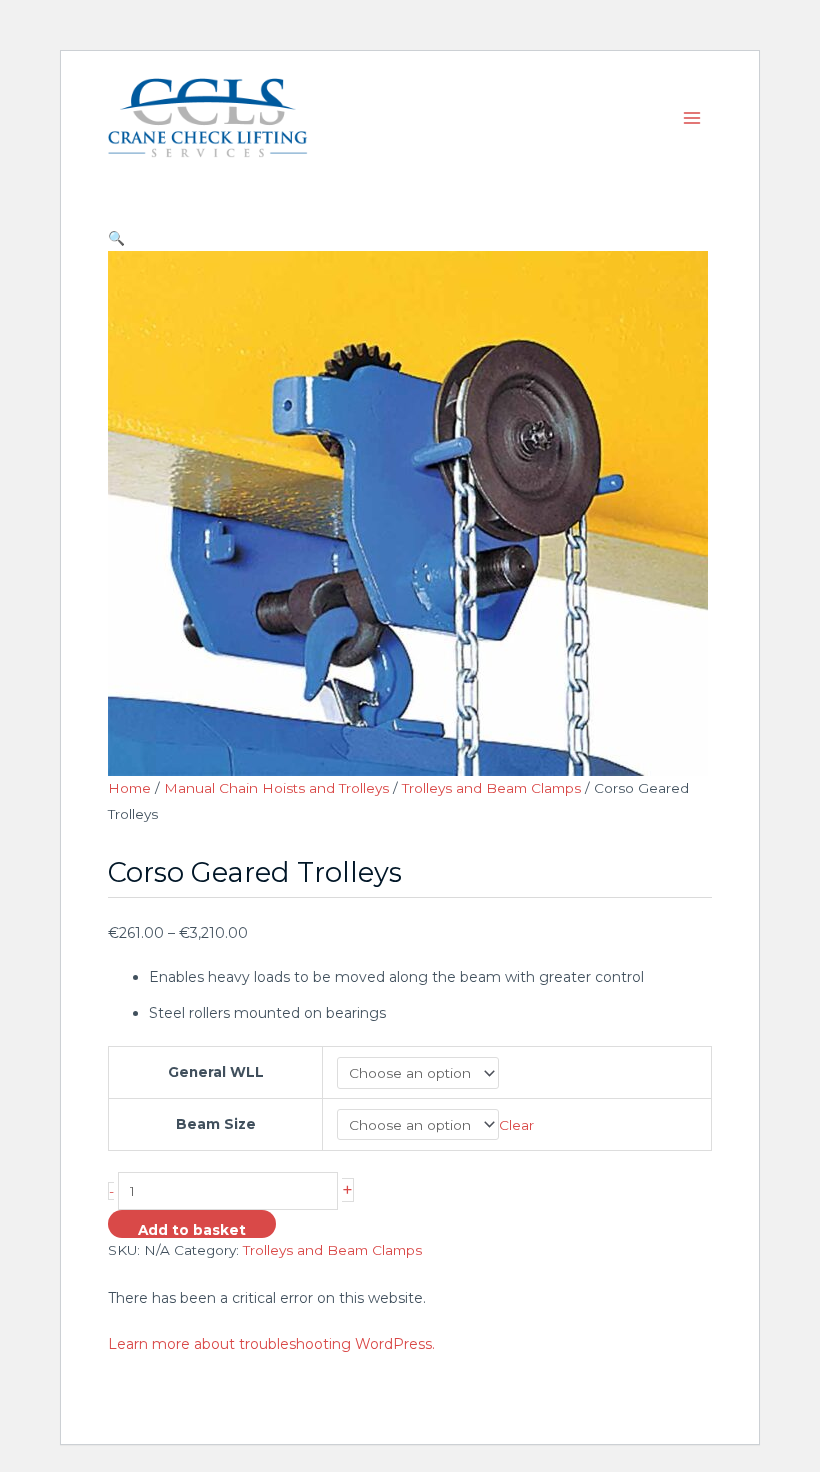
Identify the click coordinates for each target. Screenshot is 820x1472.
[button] (409, 238)
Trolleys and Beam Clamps (491, 788)
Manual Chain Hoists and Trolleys (276, 788)
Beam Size (216, 1124)
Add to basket (192, 1230)
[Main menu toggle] (692, 117)
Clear (516, 1125)
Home (129, 788)
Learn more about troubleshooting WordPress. (271, 1344)
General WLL (216, 1072)
